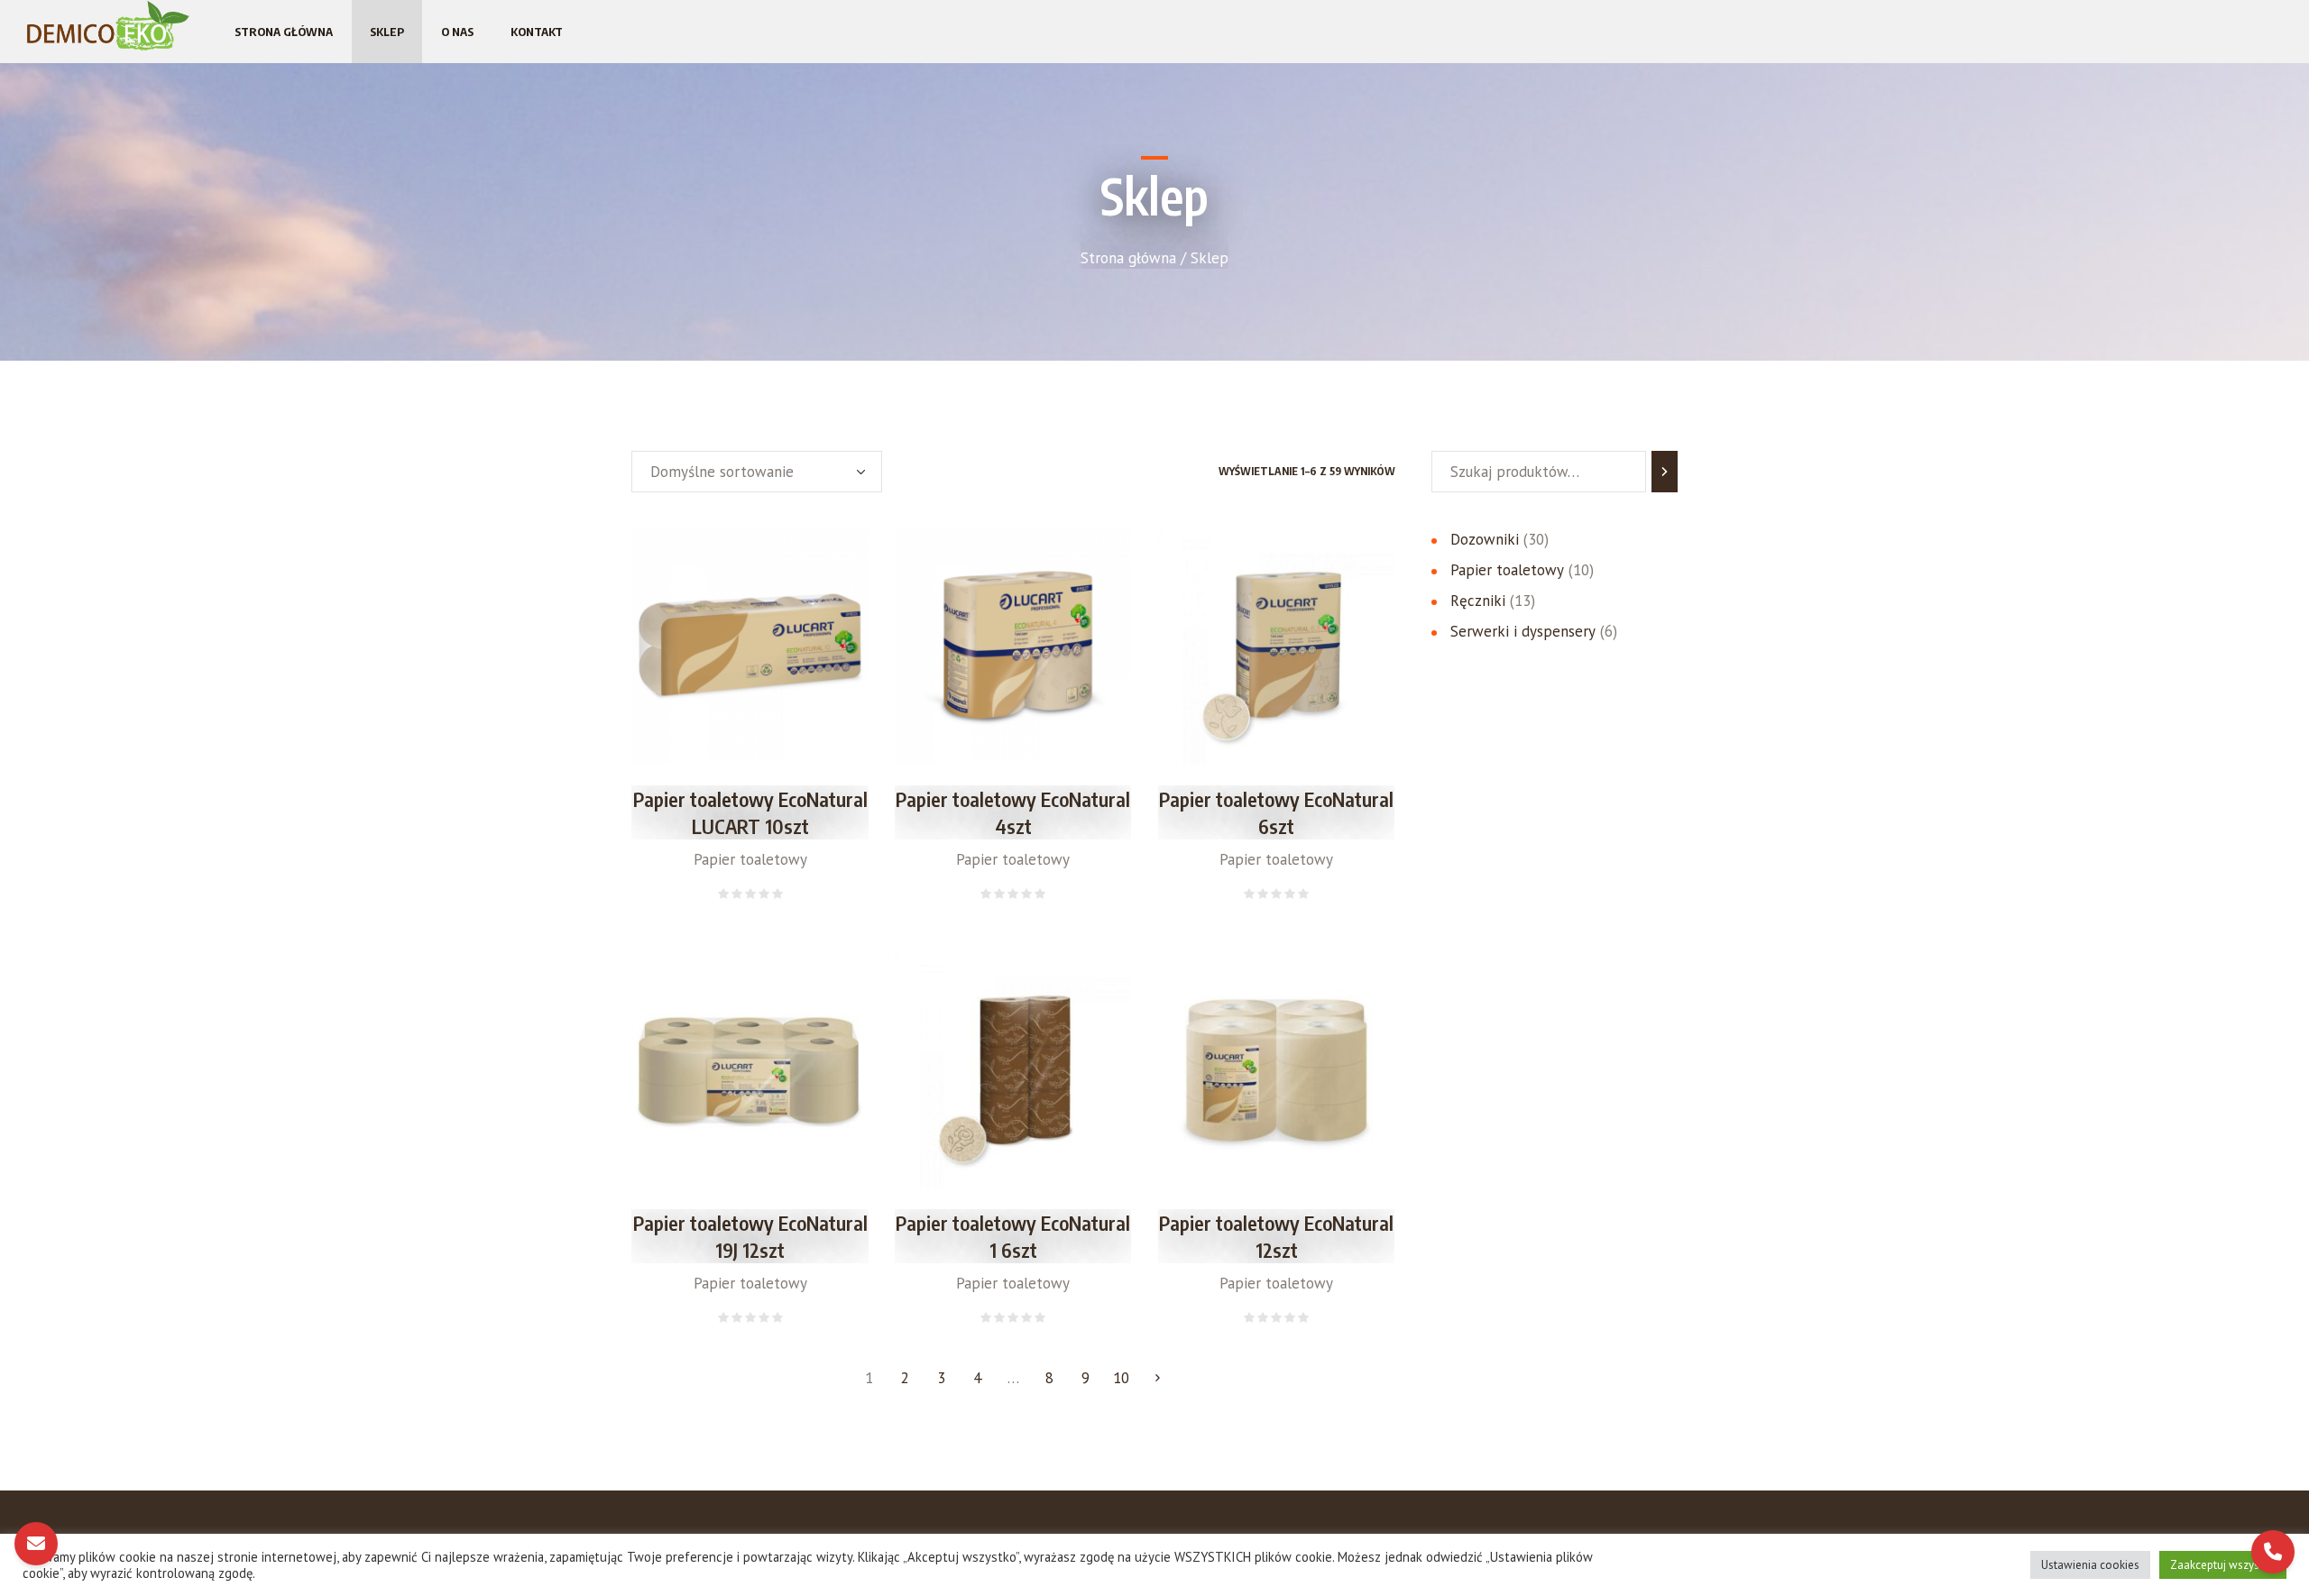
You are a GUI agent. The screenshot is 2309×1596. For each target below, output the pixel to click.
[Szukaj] (1665, 472)
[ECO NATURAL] (108, 26)
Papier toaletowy (750, 859)
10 (1121, 1378)
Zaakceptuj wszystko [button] (2223, 1565)
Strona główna (1128, 258)
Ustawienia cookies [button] (2090, 1565)
